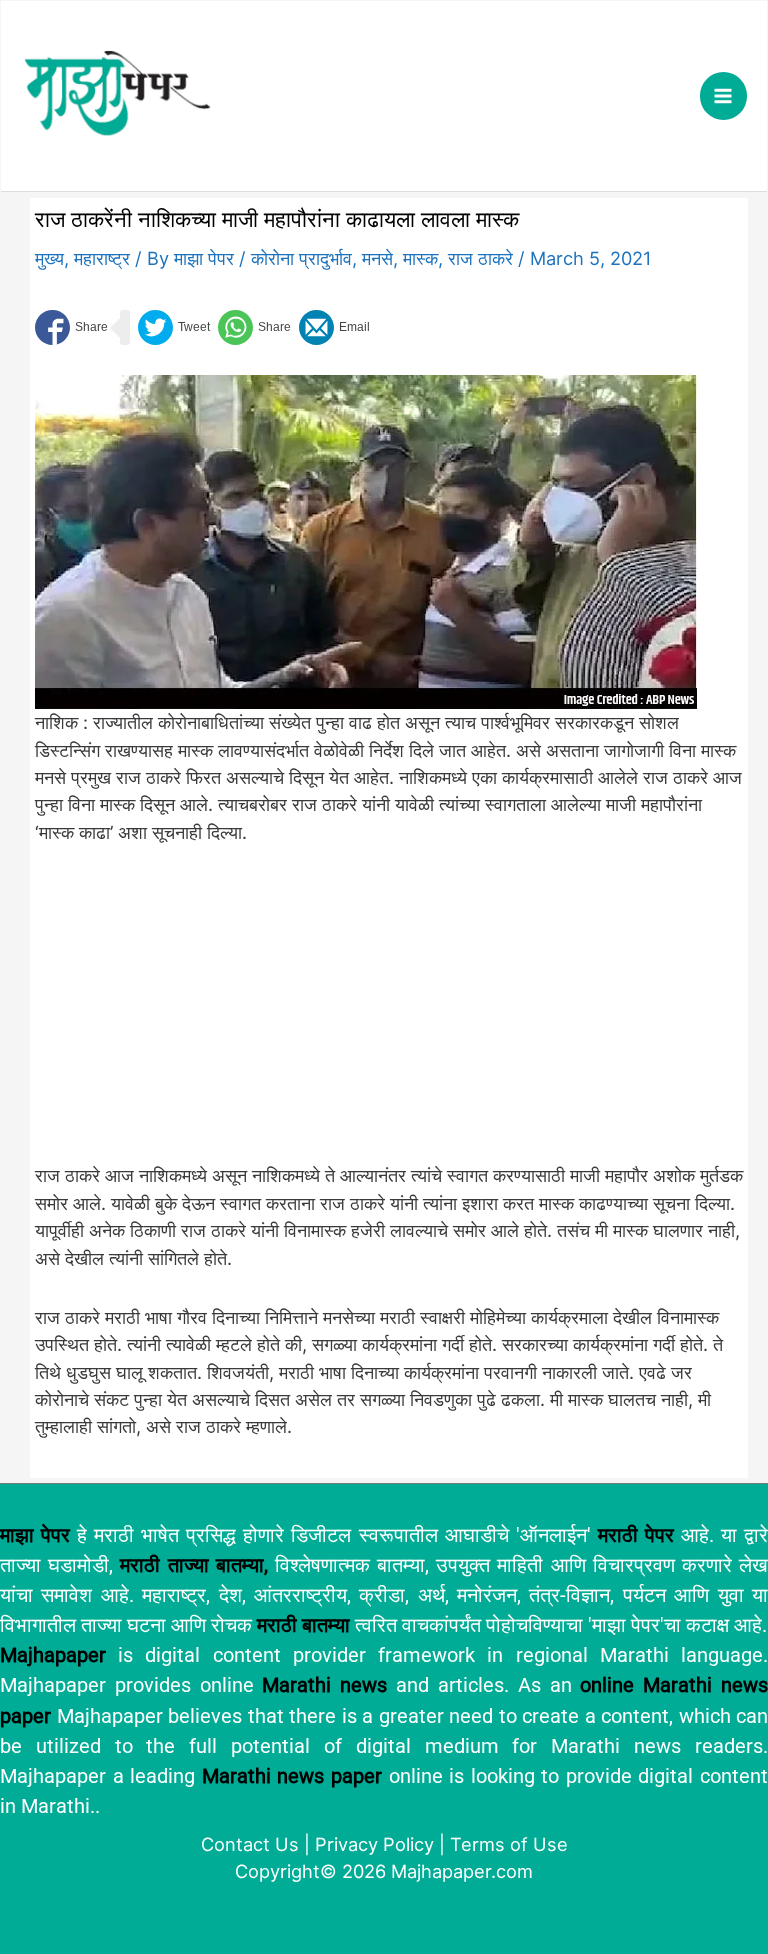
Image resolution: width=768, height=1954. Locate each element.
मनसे (377, 258)
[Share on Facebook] (71, 327)
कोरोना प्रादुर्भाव (301, 258)
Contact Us (250, 1844)
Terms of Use (509, 1844)
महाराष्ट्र (102, 258)
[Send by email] (334, 327)
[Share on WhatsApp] (254, 327)
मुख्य (49, 258)
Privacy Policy (374, 1844)
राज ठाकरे (480, 258)
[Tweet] (174, 327)
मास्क (420, 258)
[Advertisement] (366, 1015)
